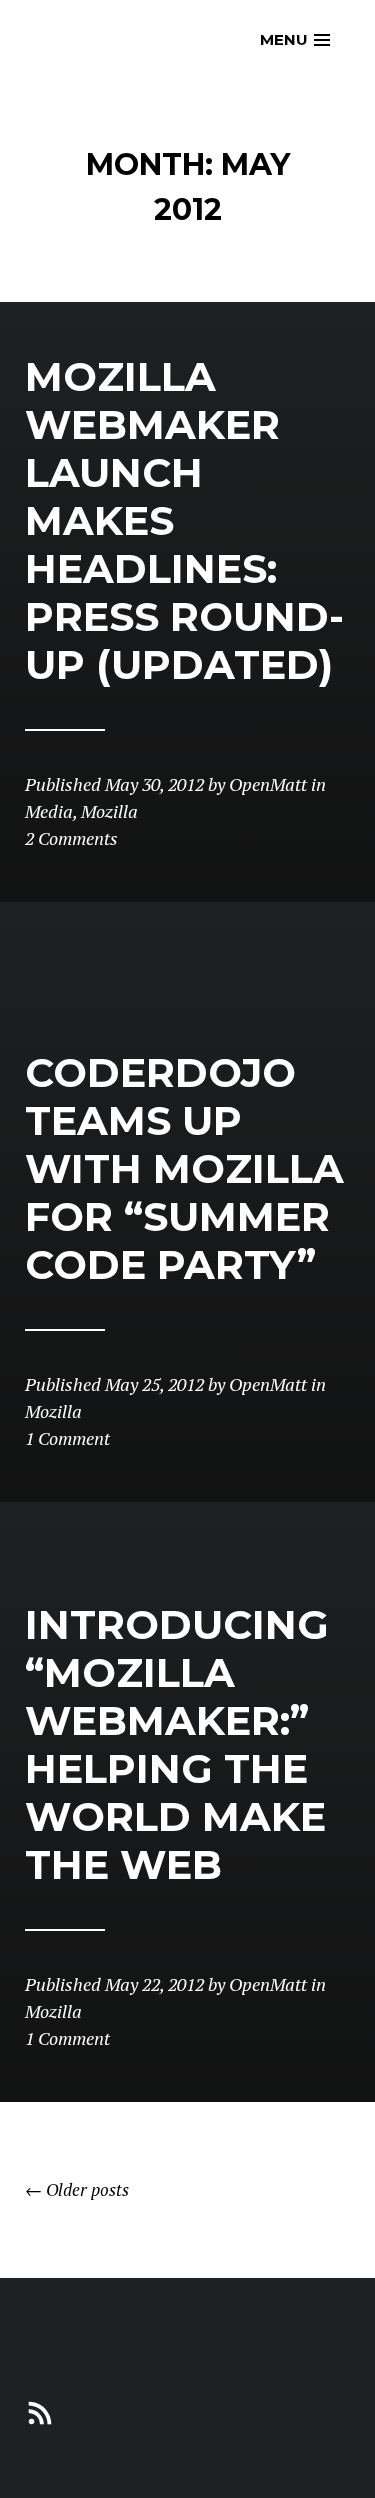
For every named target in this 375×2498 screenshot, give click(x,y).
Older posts (77, 2189)
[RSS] (40, 2410)
